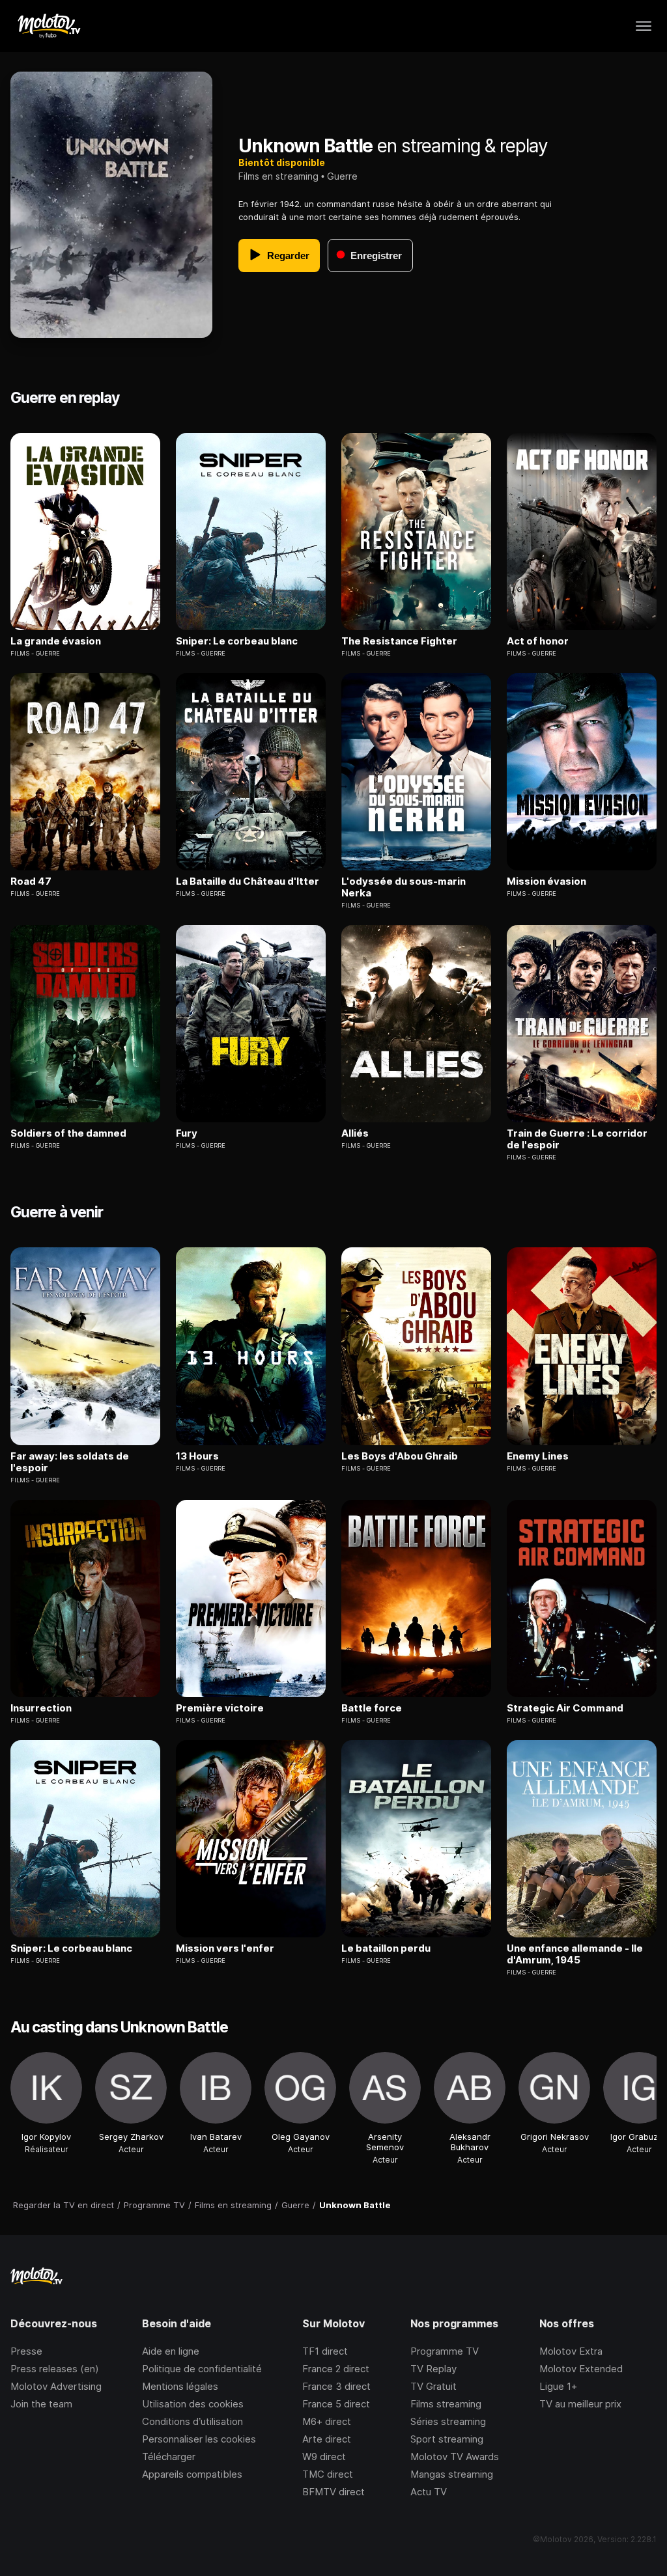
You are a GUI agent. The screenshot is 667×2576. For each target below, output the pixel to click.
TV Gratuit (433, 2386)
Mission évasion (546, 881)
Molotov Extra (571, 2351)
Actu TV (429, 2492)
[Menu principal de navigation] (644, 26)
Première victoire (220, 1708)
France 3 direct (336, 2386)
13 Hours (197, 1456)
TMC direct (328, 2474)
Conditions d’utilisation (192, 2421)
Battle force (372, 1708)
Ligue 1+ (558, 2386)
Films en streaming (278, 176)
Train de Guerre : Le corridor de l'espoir (577, 1139)
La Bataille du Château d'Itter (248, 881)
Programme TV (445, 2351)
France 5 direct (336, 2404)
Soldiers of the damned (68, 1133)
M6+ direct (327, 2421)
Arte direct (327, 2439)
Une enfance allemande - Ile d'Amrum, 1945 (575, 1954)
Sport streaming (447, 2439)
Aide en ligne (171, 2351)
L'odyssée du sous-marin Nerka (404, 887)
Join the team (41, 2404)
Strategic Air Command (565, 1708)
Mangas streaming (452, 2474)
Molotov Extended (581, 2369)
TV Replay (433, 2369)
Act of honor (538, 641)
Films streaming (446, 2404)
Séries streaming (448, 2421)
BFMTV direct (333, 2492)
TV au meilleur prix (580, 2404)
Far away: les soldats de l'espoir (70, 1462)
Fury (187, 1133)
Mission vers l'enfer (225, 1948)
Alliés (355, 1133)
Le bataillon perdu (386, 1948)
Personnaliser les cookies (199, 2439)
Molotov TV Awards (455, 2457)
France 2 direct (336, 2369)
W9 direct (324, 2457)
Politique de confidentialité (202, 2369)
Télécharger (169, 2457)
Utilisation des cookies (193, 2404)
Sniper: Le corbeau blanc (237, 641)
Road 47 (31, 881)
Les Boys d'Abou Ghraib (400, 1456)
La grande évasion (56, 641)
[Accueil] (49, 26)
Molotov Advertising (56, 2386)
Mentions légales (180, 2386)
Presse (26, 2351)
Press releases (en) (55, 2369)
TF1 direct (325, 2351)
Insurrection (41, 1708)
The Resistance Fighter (399, 641)
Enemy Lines (538, 1456)
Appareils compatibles (192, 2474)
